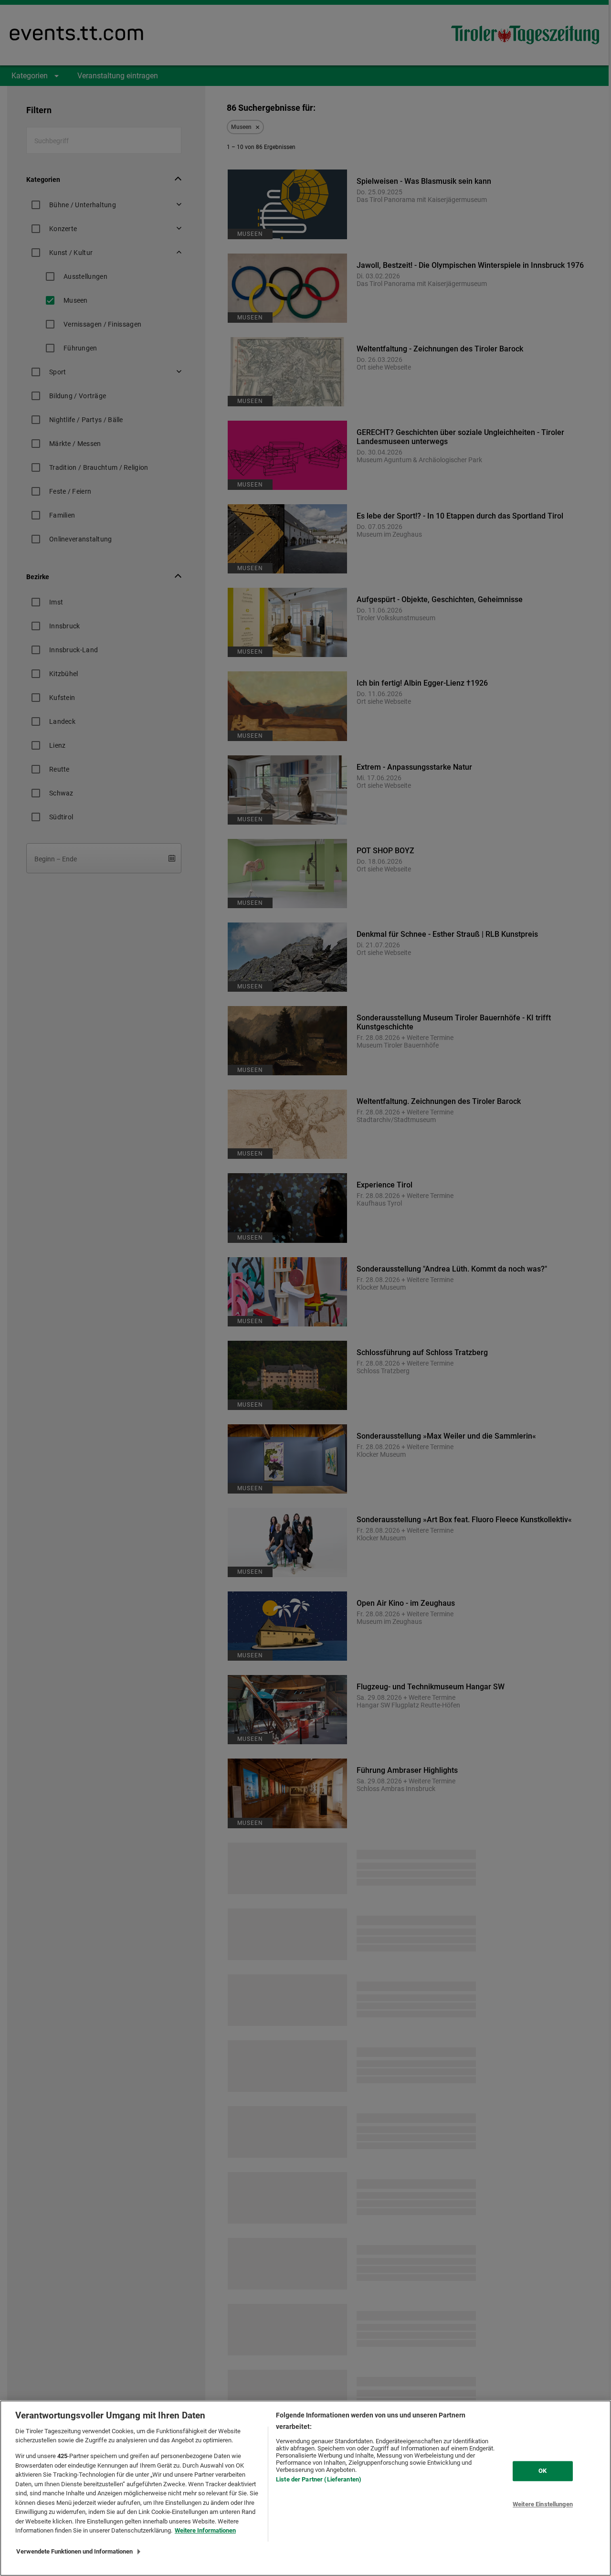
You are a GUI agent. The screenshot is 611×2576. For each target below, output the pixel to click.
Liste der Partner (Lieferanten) (319, 2479)
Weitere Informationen (205, 2530)
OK (543, 2471)
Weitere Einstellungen (543, 2504)
